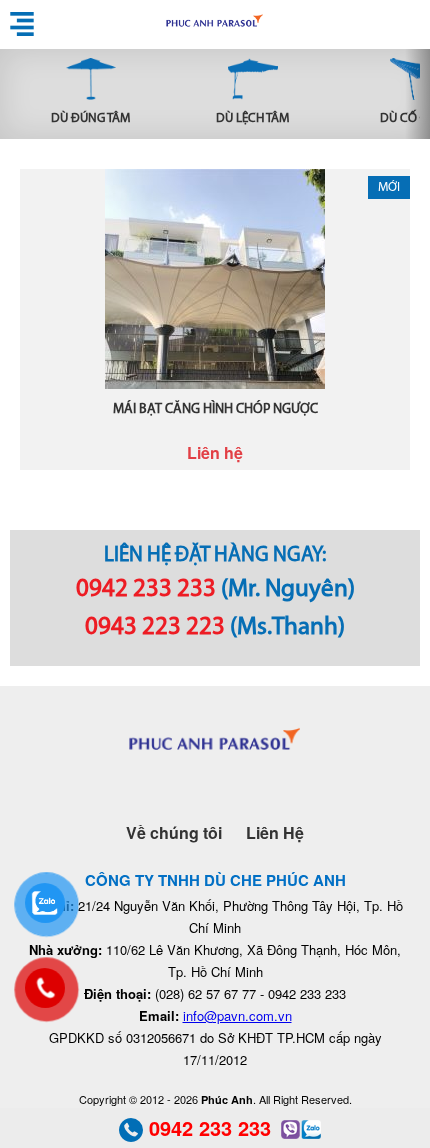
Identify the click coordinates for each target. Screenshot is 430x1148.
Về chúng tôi (174, 832)
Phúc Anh (215, 24)
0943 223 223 (155, 627)
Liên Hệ (275, 832)
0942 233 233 (146, 589)
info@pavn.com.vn (237, 1015)
